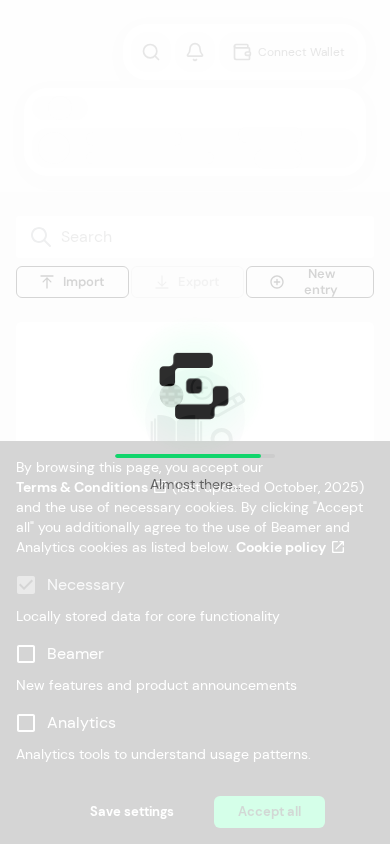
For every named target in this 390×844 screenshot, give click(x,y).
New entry (321, 282)
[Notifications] (195, 52)
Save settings (132, 811)
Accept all (269, 811)
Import (83, 281)
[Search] (151, 52)
